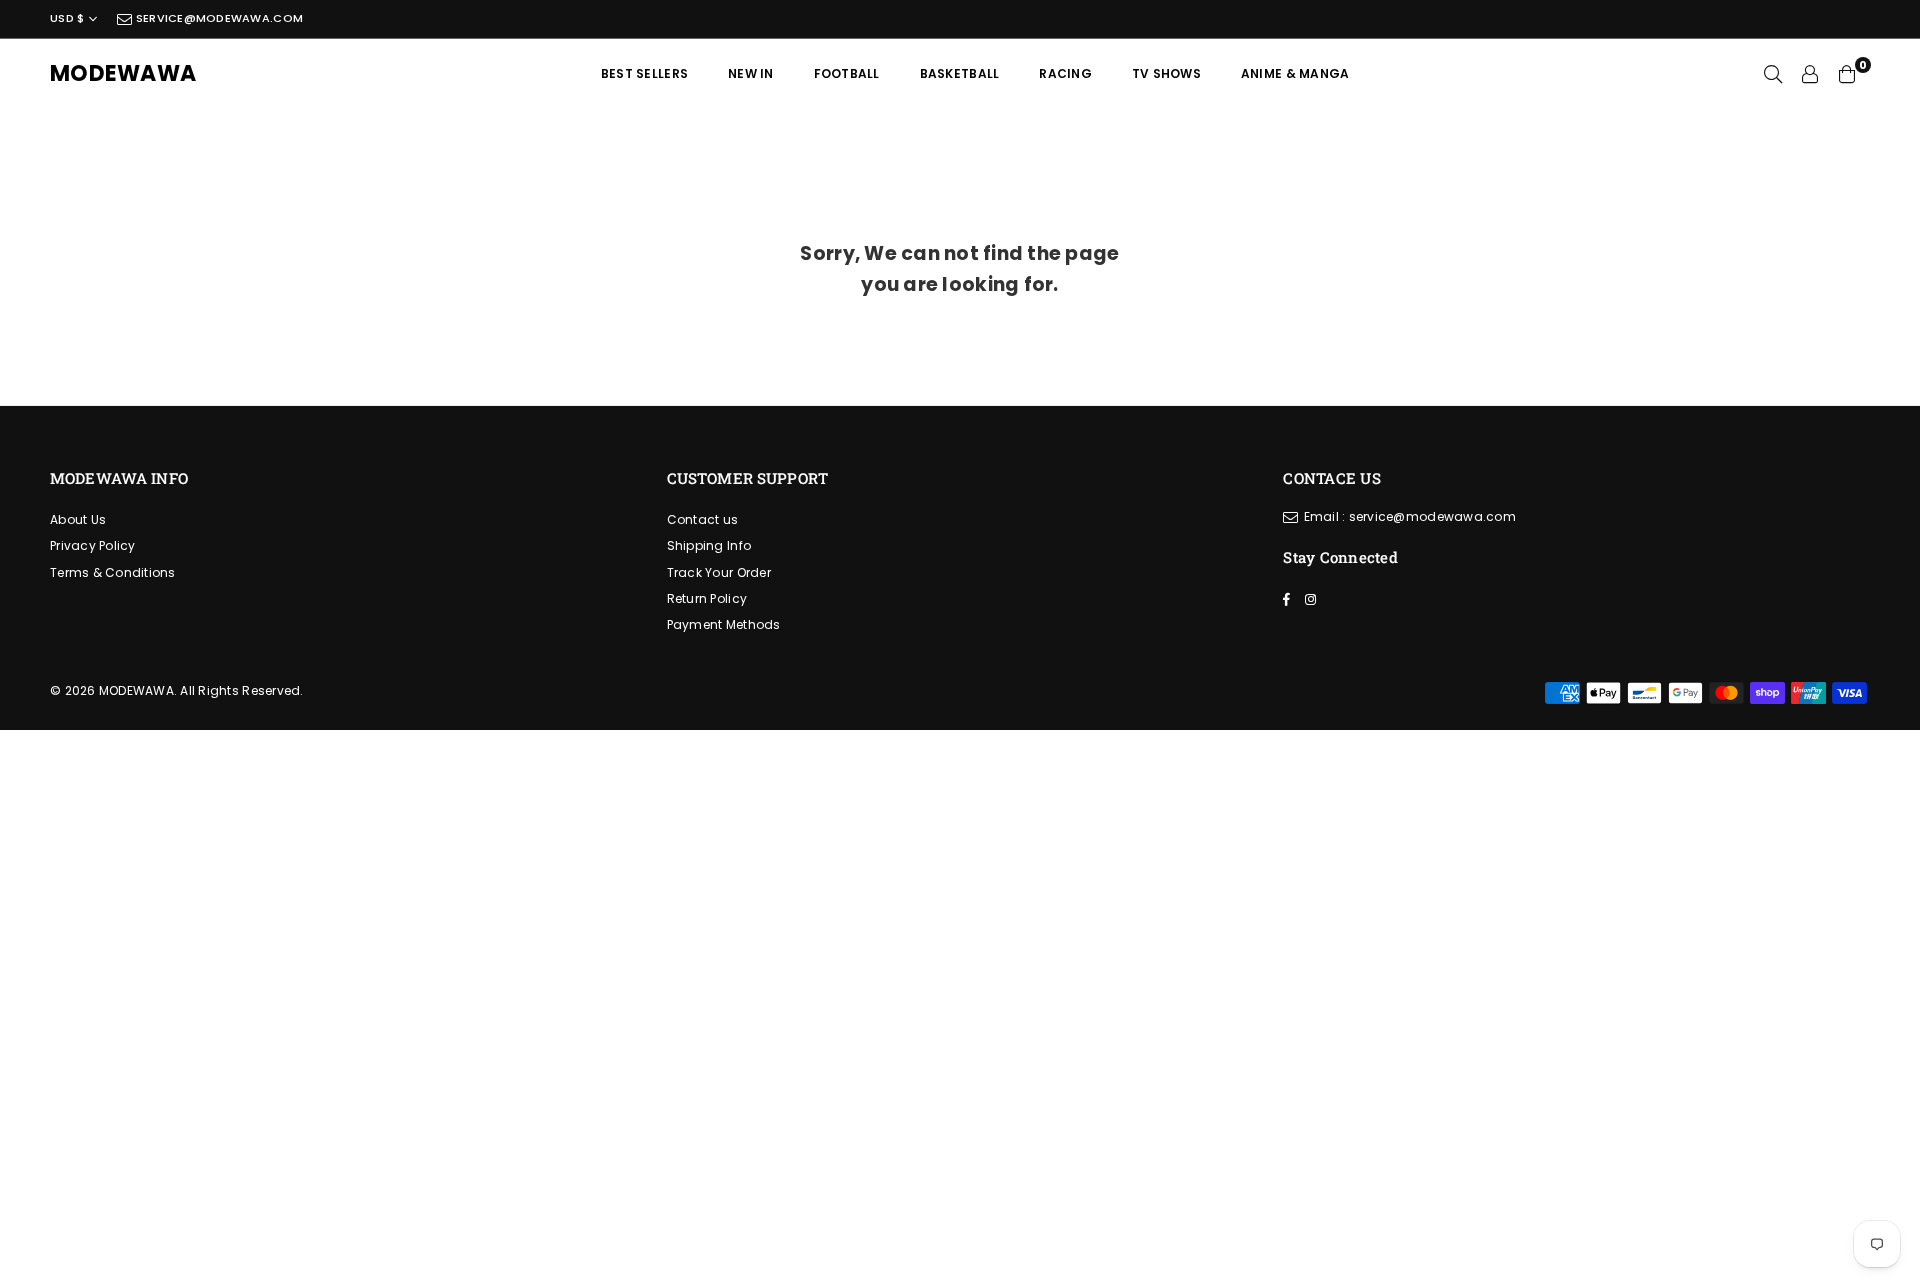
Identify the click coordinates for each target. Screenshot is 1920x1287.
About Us (78, 519)
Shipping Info (709, 545)
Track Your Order (719, 572)
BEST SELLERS (644, 73)
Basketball (960, 73)
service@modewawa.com (218, 18)
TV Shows (1166, 73)
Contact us (703, 519)
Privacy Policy (93, 545)
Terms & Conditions (113, 572)
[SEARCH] (1773, 74)
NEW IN (751, 73)
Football (847, 73)
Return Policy (707, 598)
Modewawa (123, 74)
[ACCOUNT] (1810, 74)
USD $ (67, 18)
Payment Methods (724, 624)
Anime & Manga (1295, 73)
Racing (1065, 73)
